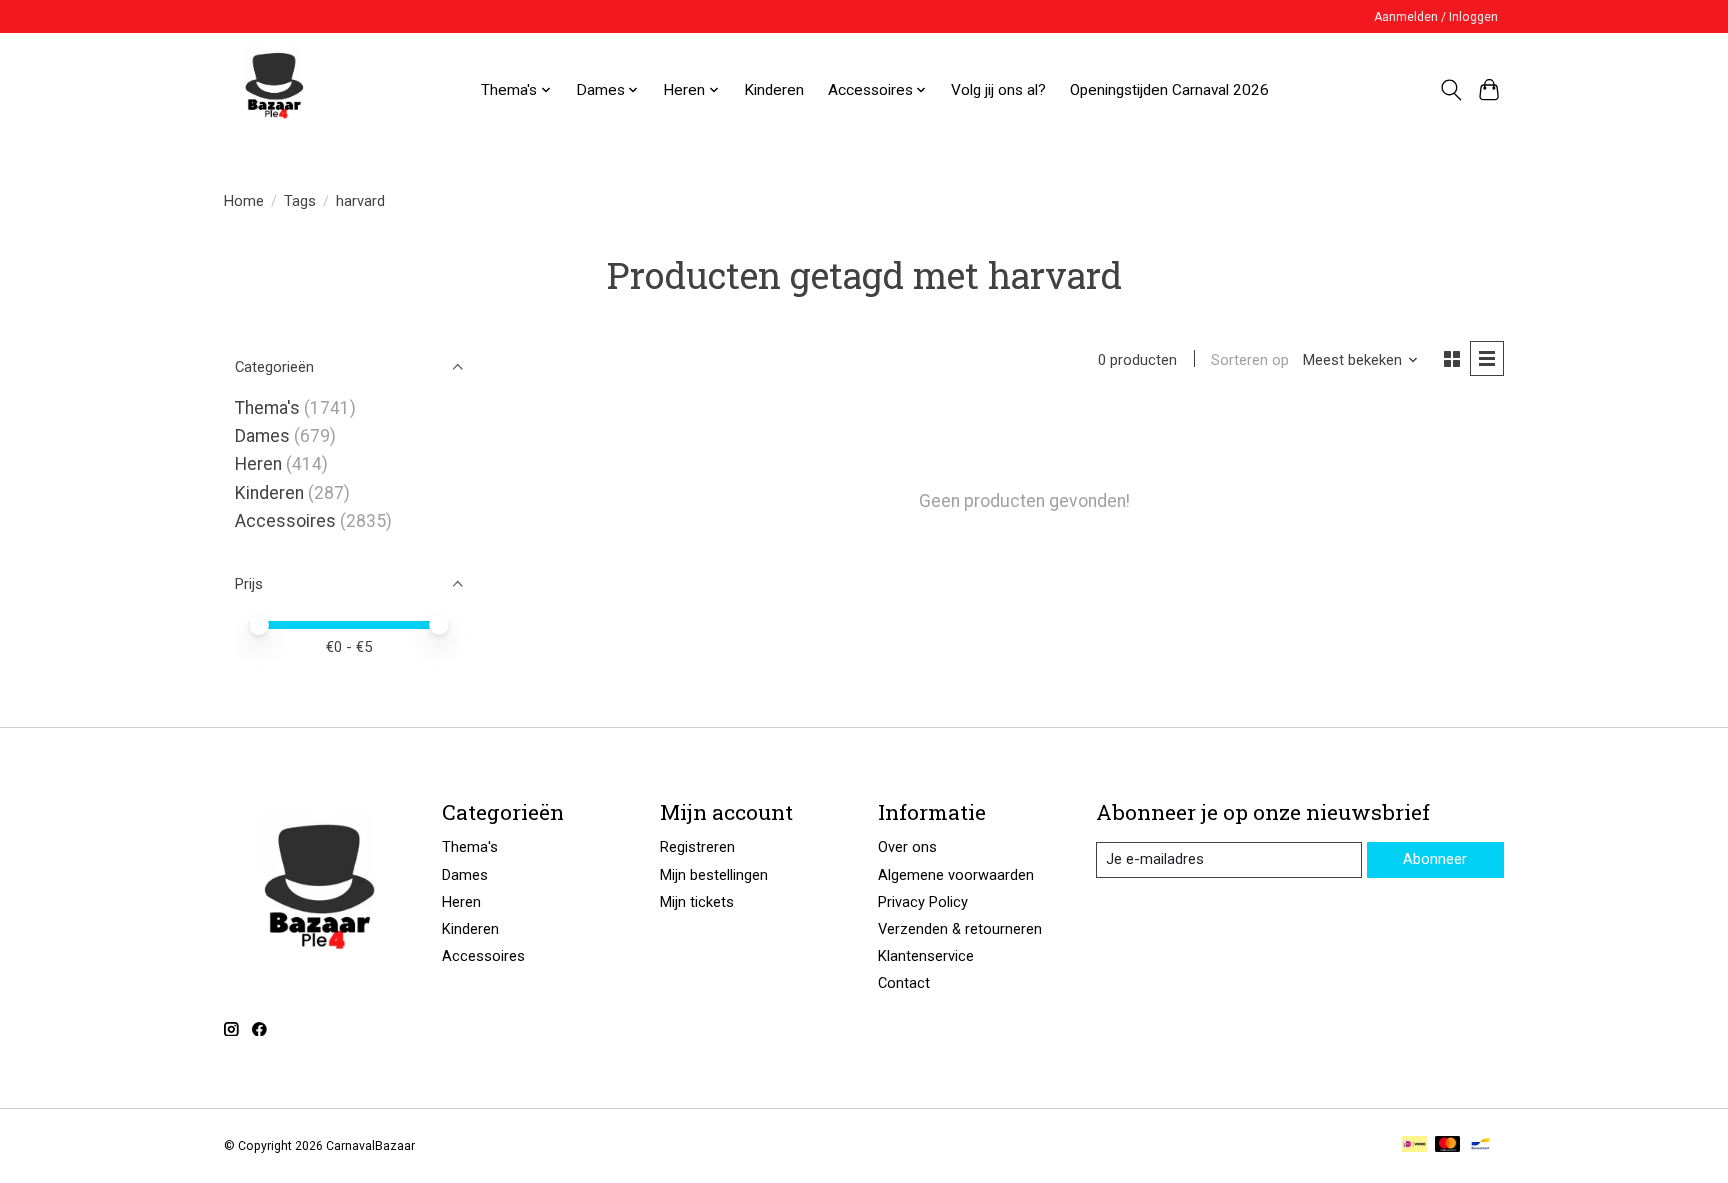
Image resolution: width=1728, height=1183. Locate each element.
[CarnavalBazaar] (274, 90)
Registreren (697, 847)
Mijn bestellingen (714, 875)
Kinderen (774, 90)
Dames (262, 436)
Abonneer (1435, 859)
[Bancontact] (1480, 1145)
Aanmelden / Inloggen (1436, 17)
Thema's (267, 408)
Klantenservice (926, 956)
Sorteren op (1250, 360)
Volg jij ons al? (998, 90)
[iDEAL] (1414, 1145)
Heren (258, 464)
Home (244, 201)
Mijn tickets (697, 902)
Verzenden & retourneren (960, 929)
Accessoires (285, 521)
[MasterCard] (1448, 1145)
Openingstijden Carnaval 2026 (1169, 90)
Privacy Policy (923, 902)
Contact (904, 983)
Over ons (907, 847)
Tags (300, 201)
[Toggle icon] (1450, 90)
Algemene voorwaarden (956, 875)
